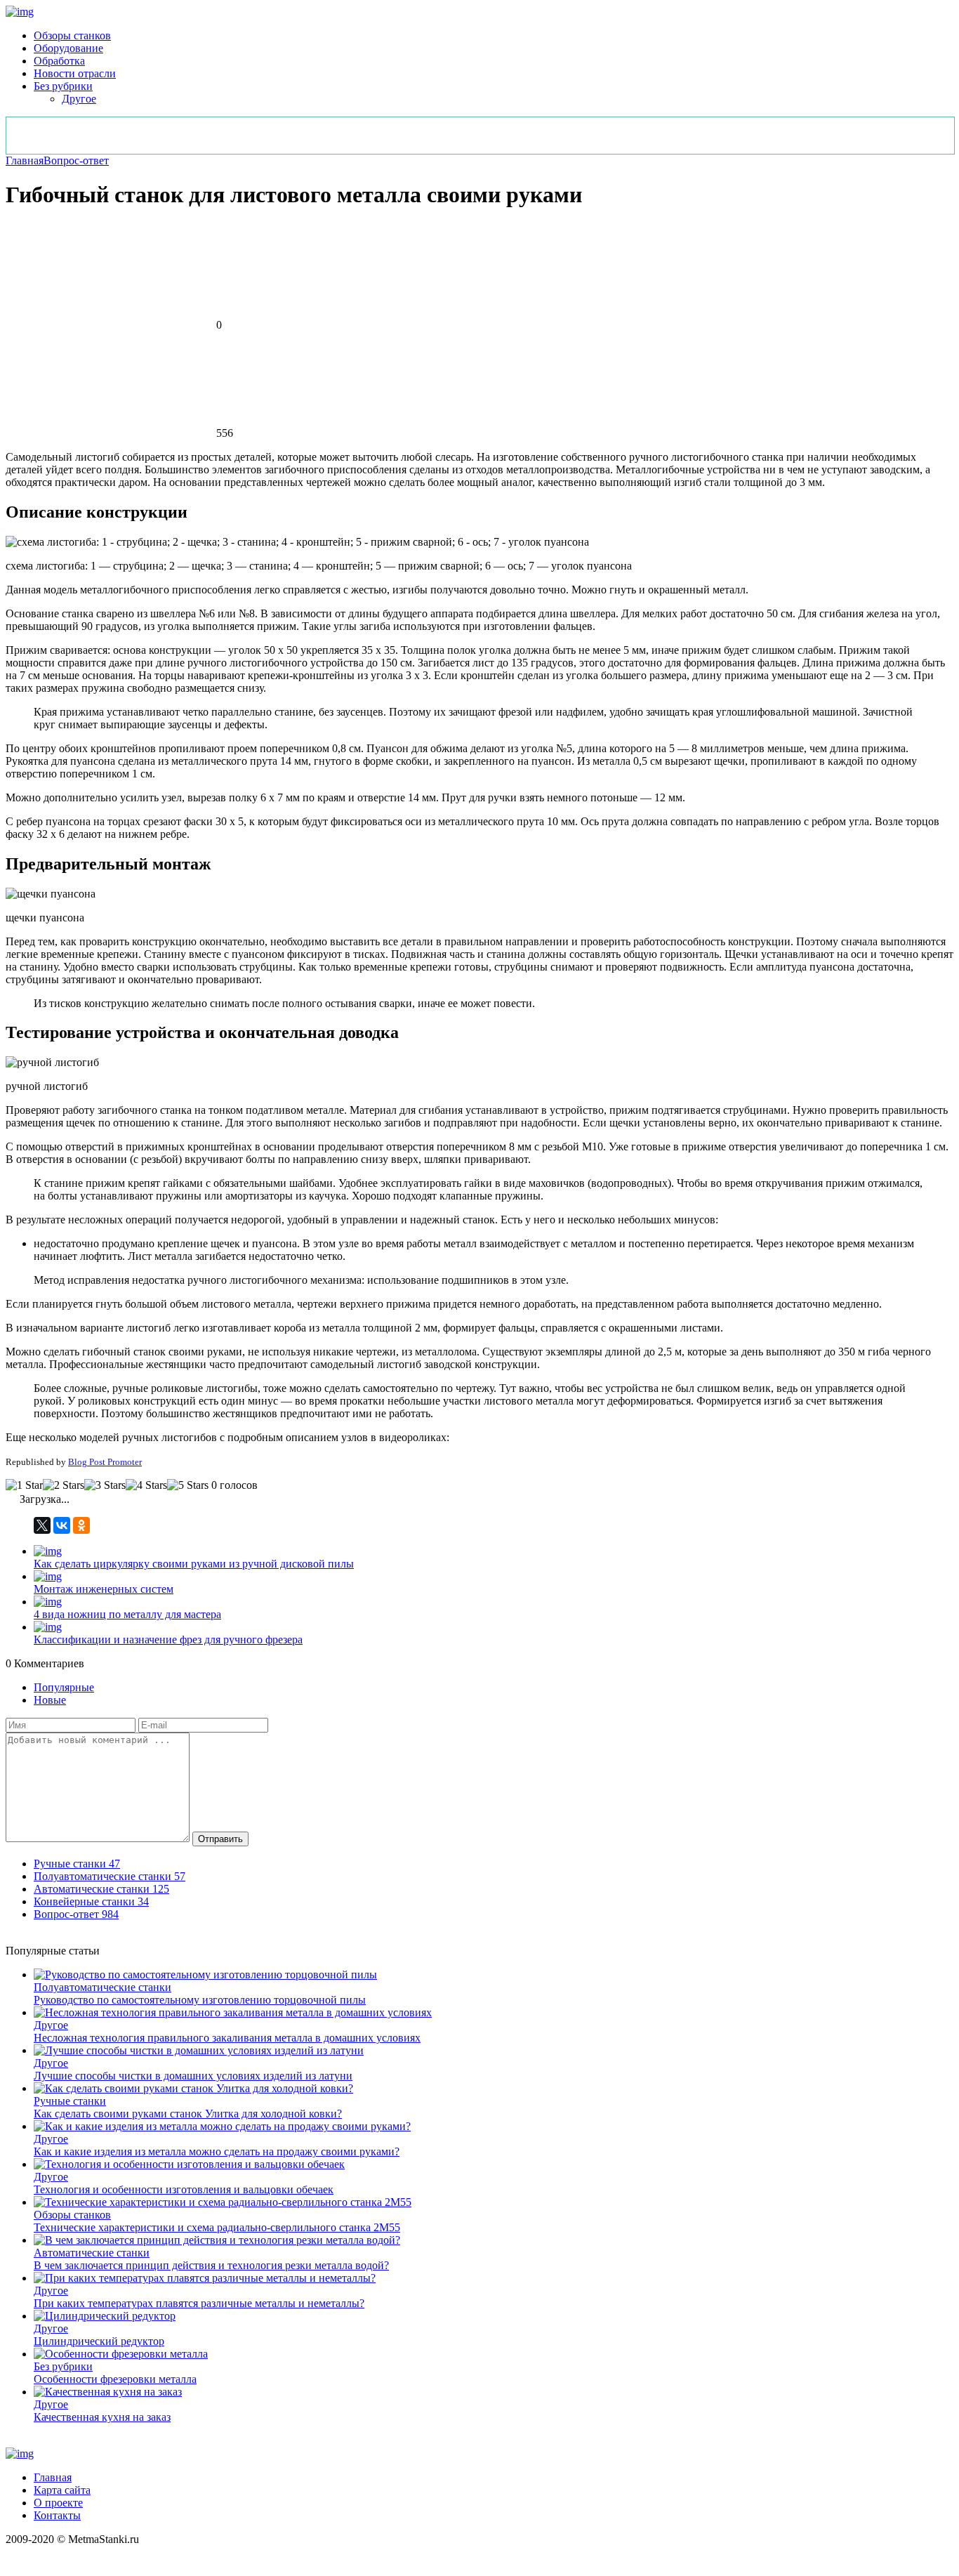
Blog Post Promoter (105, 1462)
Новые (50, 1700)
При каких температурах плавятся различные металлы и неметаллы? (199, 2303)
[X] (42, 1525)
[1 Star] (24, 1485)
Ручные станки (70, 2101)
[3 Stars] (105, 1485)
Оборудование (68, 48)
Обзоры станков (72, 35)
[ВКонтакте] (62, 1525)
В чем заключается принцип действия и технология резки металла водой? (211, 2265)
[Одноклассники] (81, 1525)
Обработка (59, 61)
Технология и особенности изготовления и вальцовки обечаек (184, 2189)
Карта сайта (62, 2490)
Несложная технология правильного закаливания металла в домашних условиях (227, 2038)
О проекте (58, 2503)
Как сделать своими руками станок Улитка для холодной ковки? (188, 2114)
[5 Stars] (188, 1485)
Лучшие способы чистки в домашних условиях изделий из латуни (193, 2076)
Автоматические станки (92, 2253)
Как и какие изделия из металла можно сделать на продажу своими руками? (217, 2151)
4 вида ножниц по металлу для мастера (127, 1614)
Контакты (57, 2515)
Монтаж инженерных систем (104, 1589)
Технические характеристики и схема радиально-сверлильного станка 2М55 (217, 2227)
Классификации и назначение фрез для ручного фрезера (168, 1639)
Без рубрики (63, 86)
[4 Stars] (146, 1485)
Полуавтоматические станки (102, 1987)
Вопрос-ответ (76, 160)
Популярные (64, 1687)
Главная (25, 160)
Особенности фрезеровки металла (115, 2379)
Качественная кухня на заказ (102, 2417)
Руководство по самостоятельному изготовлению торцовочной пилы (200, 2000)
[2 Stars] (64, 1485)
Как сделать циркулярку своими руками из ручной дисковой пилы (194, 1564)
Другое (79, 99)
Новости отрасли (75, 73)
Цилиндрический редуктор (99, 2341)
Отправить (220, 1839)
